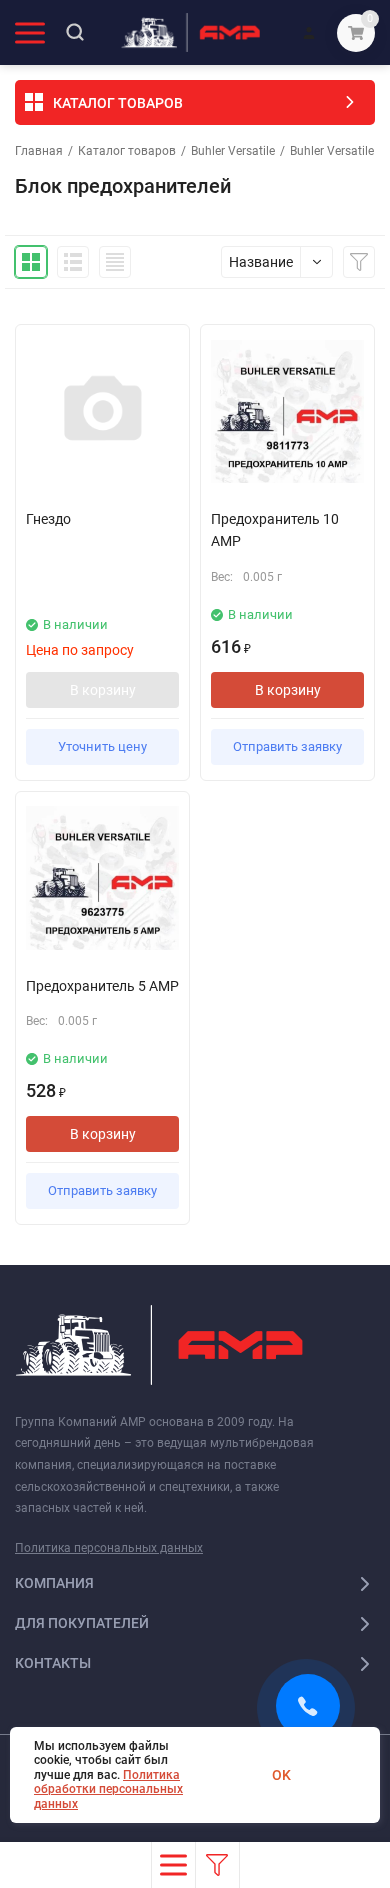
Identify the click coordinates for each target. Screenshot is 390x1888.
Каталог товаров (127, 151)
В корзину (103, 690)
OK (281, 1775)
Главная (39, 151)
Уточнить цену (102, 746)
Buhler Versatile (233, 151)
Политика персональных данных (109, 1548)
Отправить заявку (287, 746)
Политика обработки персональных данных (108, 1789)
